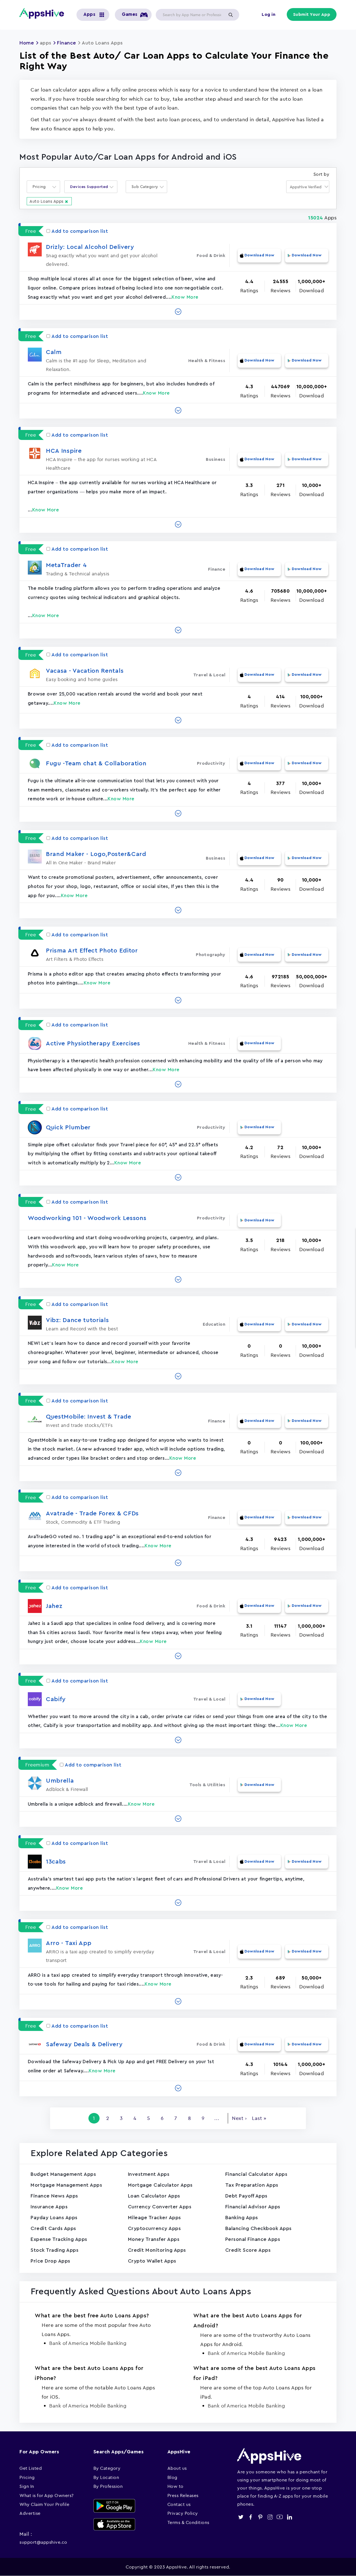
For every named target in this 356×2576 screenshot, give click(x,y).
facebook (250, 2517)
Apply (231, 15)
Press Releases (183, 2495)
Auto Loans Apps (47, 201)
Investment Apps (149, 2174)
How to (175, 2486)
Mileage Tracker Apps (154, 2218)
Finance (67, 43)
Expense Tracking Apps (59, 2239)
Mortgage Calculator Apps (160, 2185)
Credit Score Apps (248, 2250)
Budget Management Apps (63, 2174)
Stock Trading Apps (55, 2250)
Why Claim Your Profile (44, 2504)
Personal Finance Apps (253, 2239)
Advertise (30, 2513)
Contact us (179, 2504)
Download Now (259, 255)
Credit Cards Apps (53, 2228)
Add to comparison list (80, 231)
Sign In (27, 2486)
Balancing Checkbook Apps (259, 2228)
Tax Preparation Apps (252, 2185)
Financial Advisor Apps (253, 2207)
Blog (172, 2477)
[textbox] (41, 187)
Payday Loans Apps (54, 2218)
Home (27, 43)
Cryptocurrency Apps (154, 2228)
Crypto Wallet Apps (152, 2261)
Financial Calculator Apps (256, 2174)
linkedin (289, 2517)
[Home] (44, 13)
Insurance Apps (49, 2207)
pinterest (260, 2517)
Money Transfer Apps (154, 2239)
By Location (106, 2477)
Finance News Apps (54, 2196)
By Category (107, 2468)
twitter (241, 2517)
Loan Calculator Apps (154, 2196)
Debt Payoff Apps (246, 2196)
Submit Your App (312, 14)
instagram (270, 2517)
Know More (185, 297)
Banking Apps (242, 2218)
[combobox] (43, 187)
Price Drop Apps (50, 2261)
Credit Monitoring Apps (157, 2250)
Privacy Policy (183, 2513)
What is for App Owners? (47, 2495)
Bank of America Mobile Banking (88, 2343)
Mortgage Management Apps (66, 2185)
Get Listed (31, 2468)
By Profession (108, 2486)
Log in (269, 14)
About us (177, 2468)
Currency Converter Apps (160, 2207)
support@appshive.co (43, 2542)
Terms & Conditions (188, 2522)
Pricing (27, 2477)
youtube (280, 2517)
